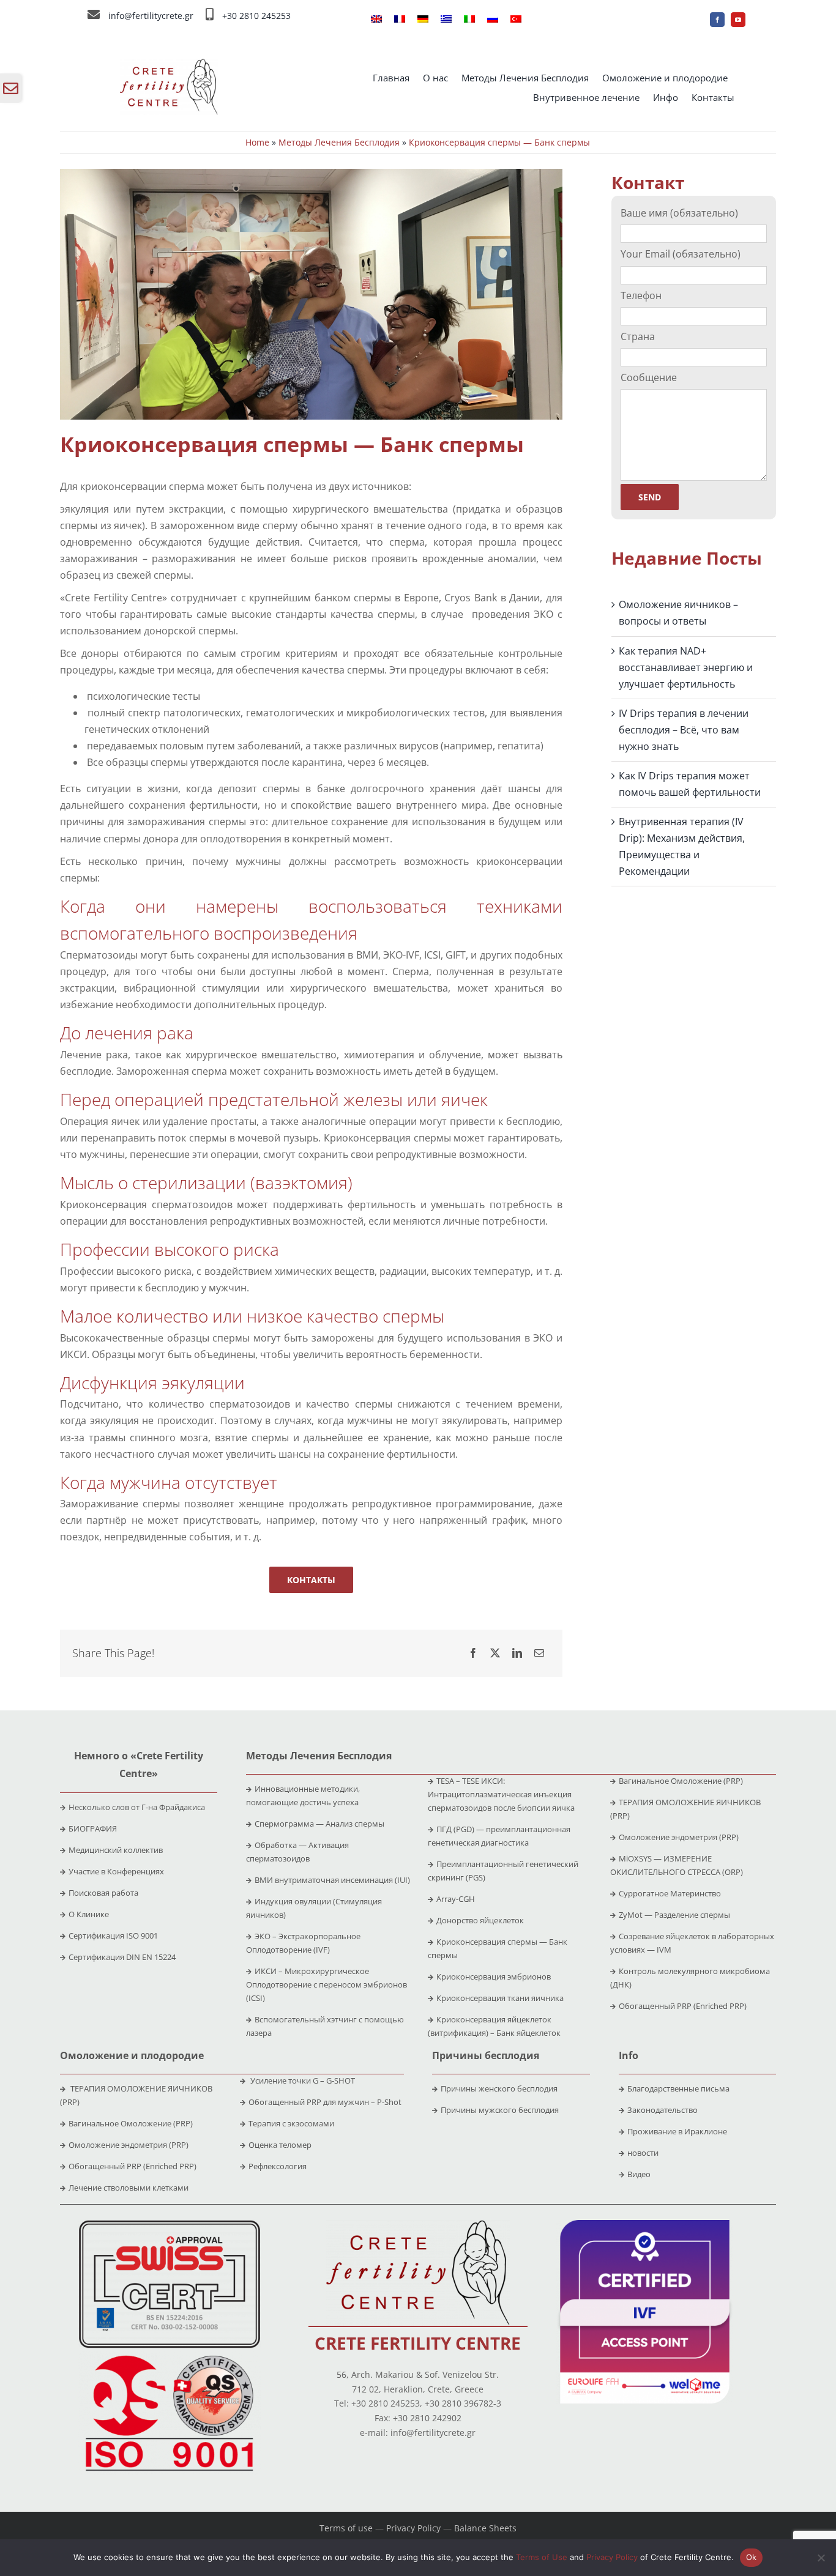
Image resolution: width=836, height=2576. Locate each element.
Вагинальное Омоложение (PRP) (681, 1781)
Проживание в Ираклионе (677, 2131)
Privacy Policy (413, 2528)
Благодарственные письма (678, 2088)
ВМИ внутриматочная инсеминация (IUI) (332, 1880)
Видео (639, 2174)
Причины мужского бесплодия (500, 2110)
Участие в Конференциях (116, 1871)
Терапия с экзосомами (291, 2123)
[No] (821, 2558)
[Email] (539, 1653)
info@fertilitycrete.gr (151, 16)
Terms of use (346, 2528)
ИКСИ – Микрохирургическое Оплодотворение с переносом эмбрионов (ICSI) (327, 1984)
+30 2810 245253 (256, 16)
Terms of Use (542, 2557)
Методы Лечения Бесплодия (339, 142)
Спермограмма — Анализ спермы (319, 1824)
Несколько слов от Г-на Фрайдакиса (137, 1807)
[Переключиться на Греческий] (446, 20)
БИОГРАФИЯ (93, 1828)
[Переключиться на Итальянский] (469, 20)
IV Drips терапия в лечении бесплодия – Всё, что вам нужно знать (684, 730)
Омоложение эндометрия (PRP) (679, 1837)
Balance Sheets (485, 2528)
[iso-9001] (170, 2356)
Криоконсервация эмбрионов (494, 1977)
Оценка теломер (280, 2145)
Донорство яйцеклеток (480, 1920)
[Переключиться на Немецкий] (423, 20)
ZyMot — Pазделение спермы (674, 1915)
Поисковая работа (103, 1893)
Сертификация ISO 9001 (113, 1936)
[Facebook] (473, 1653)
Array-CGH (456, 1899)
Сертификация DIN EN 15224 (122, 1957)
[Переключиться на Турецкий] (516, 20)
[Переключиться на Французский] (400, 20)
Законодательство (662, 2110)
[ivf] (645, 2225)
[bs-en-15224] (170, 2225)
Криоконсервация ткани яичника (500, 1998)
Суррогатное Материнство (670, 1893)
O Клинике (89, 1914)
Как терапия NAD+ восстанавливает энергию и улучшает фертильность (686, 667)
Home (257, 142)
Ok (752, 2557)
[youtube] (738, 20)
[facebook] (717, 20)
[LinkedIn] (517, 1653)
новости (643, 2153)
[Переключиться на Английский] (376, 20)
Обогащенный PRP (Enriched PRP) (683, 2006)
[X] (495, 1653)
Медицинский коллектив (116, 1850)
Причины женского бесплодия (499, 2088)
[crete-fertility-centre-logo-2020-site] (169, 64)
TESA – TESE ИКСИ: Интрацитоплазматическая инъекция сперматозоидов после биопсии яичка (501, 1794)
